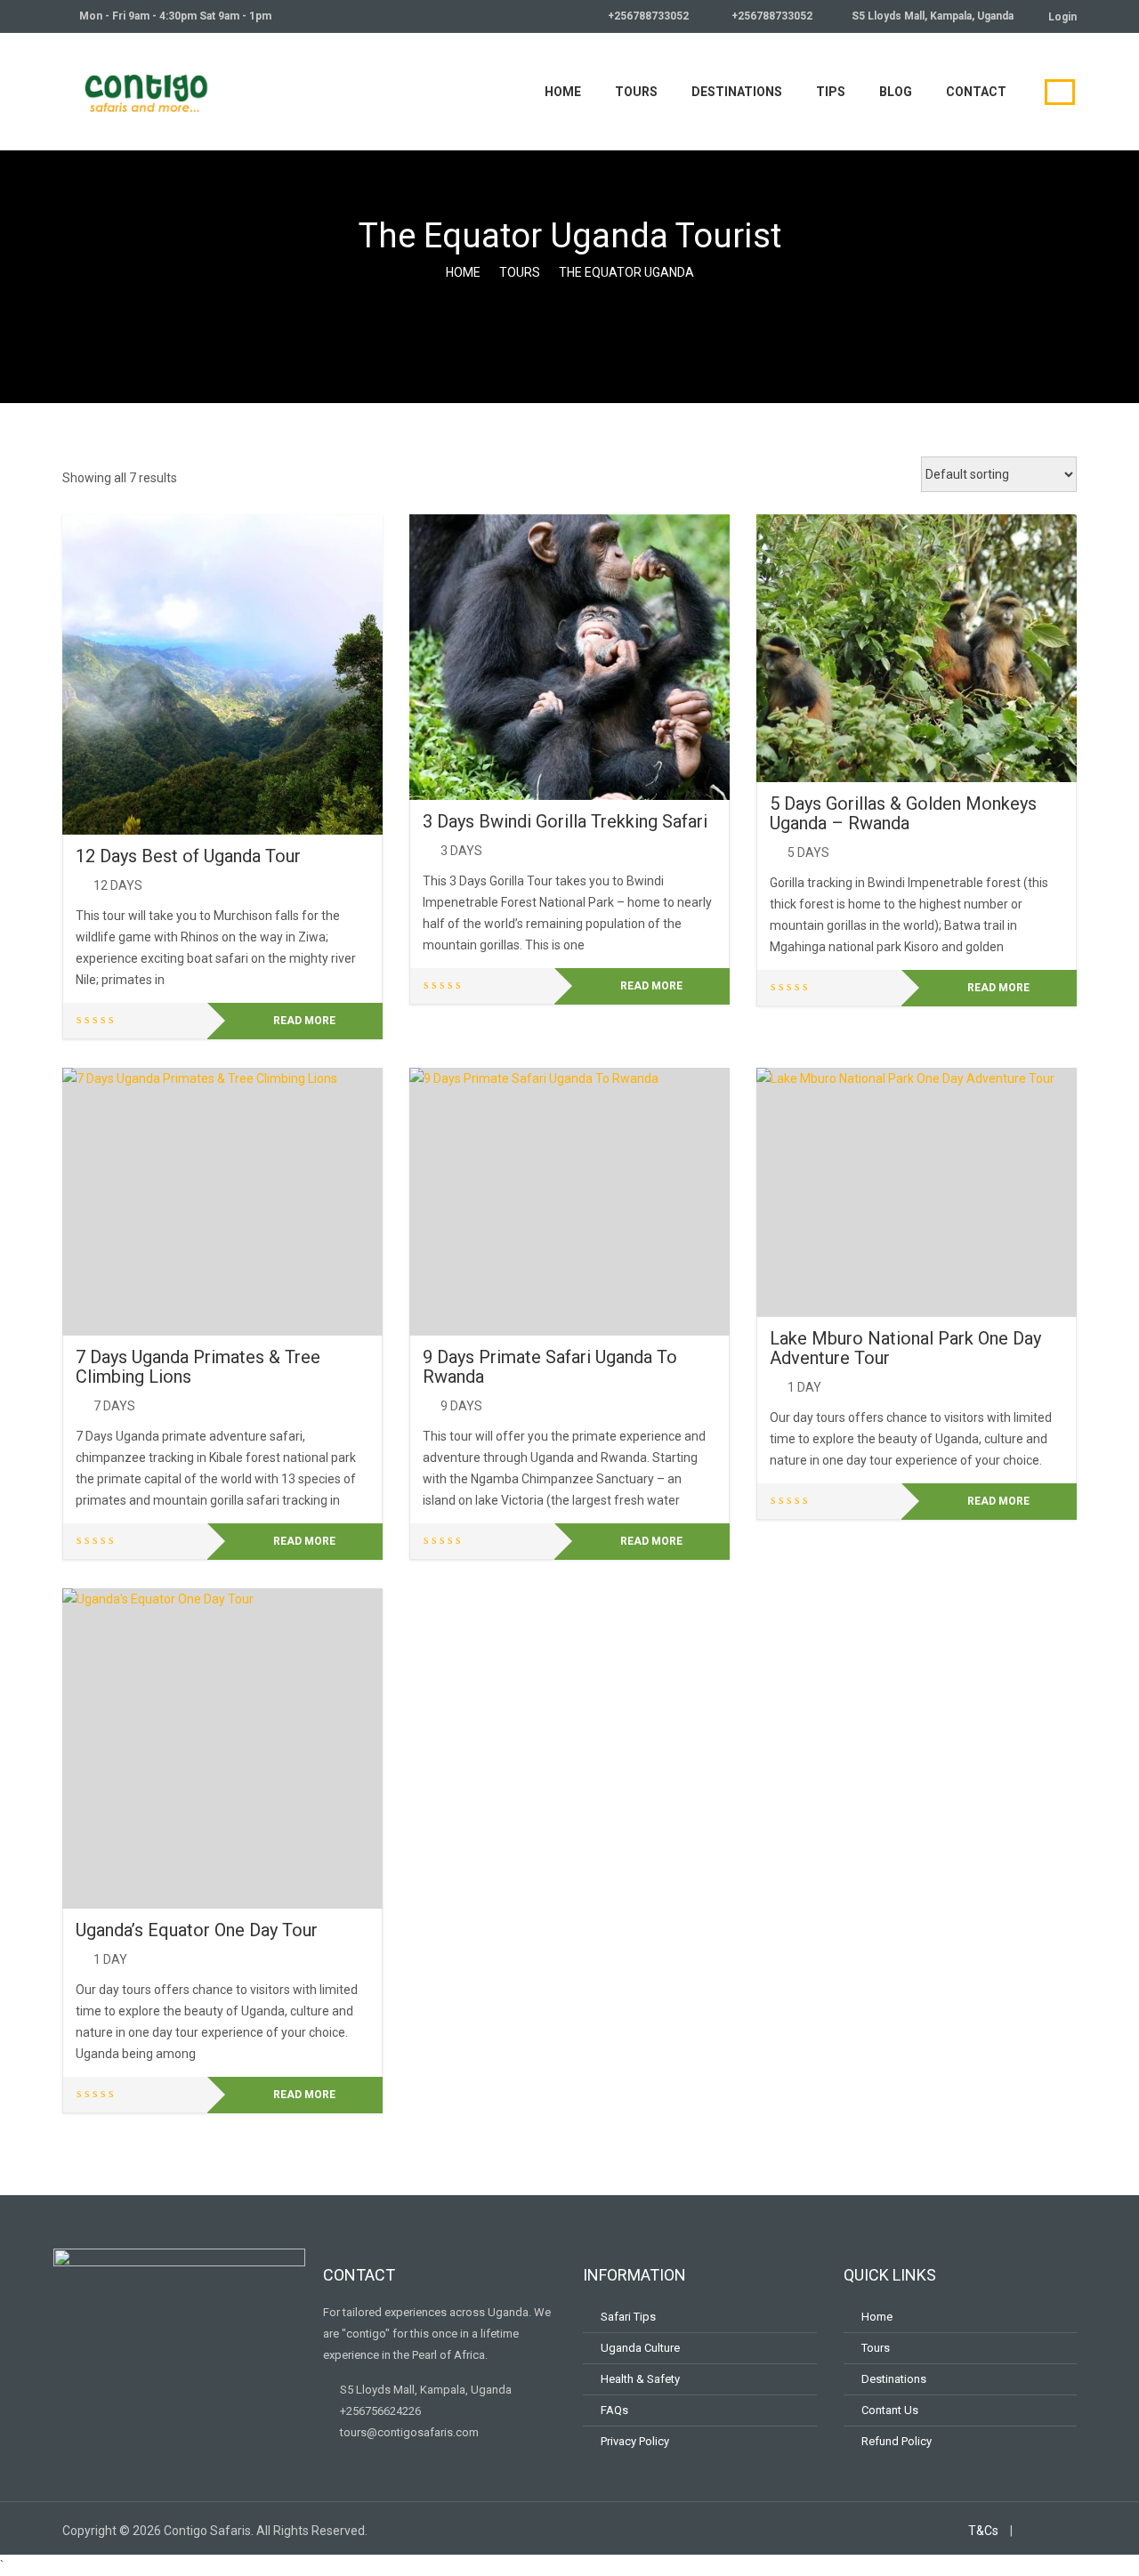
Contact (976, 92)
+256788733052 (647, 16)
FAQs (614, 2410)
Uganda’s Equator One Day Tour (197, 1930)
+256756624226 (379, 2411)
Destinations (737, 92)
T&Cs (983, 2531)
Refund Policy (897, 2441)
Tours (636, 92)
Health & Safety (640, 2379)
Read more (304, 1021)
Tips (831, 92)
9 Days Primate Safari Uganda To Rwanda (550, 1367)
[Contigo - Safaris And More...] (147, 89)
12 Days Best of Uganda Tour (188, 856)
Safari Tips (628, 2317)
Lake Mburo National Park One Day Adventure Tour (905, 1348)
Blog (896, 92)
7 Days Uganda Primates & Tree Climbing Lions (198, 1367)
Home (563, 92)
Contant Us (890, 2410)
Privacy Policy (635, 2441)
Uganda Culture (640, 2348)
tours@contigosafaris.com (408, 2432)
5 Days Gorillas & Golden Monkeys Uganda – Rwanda (903, 813)
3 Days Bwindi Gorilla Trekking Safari (565, 821)
